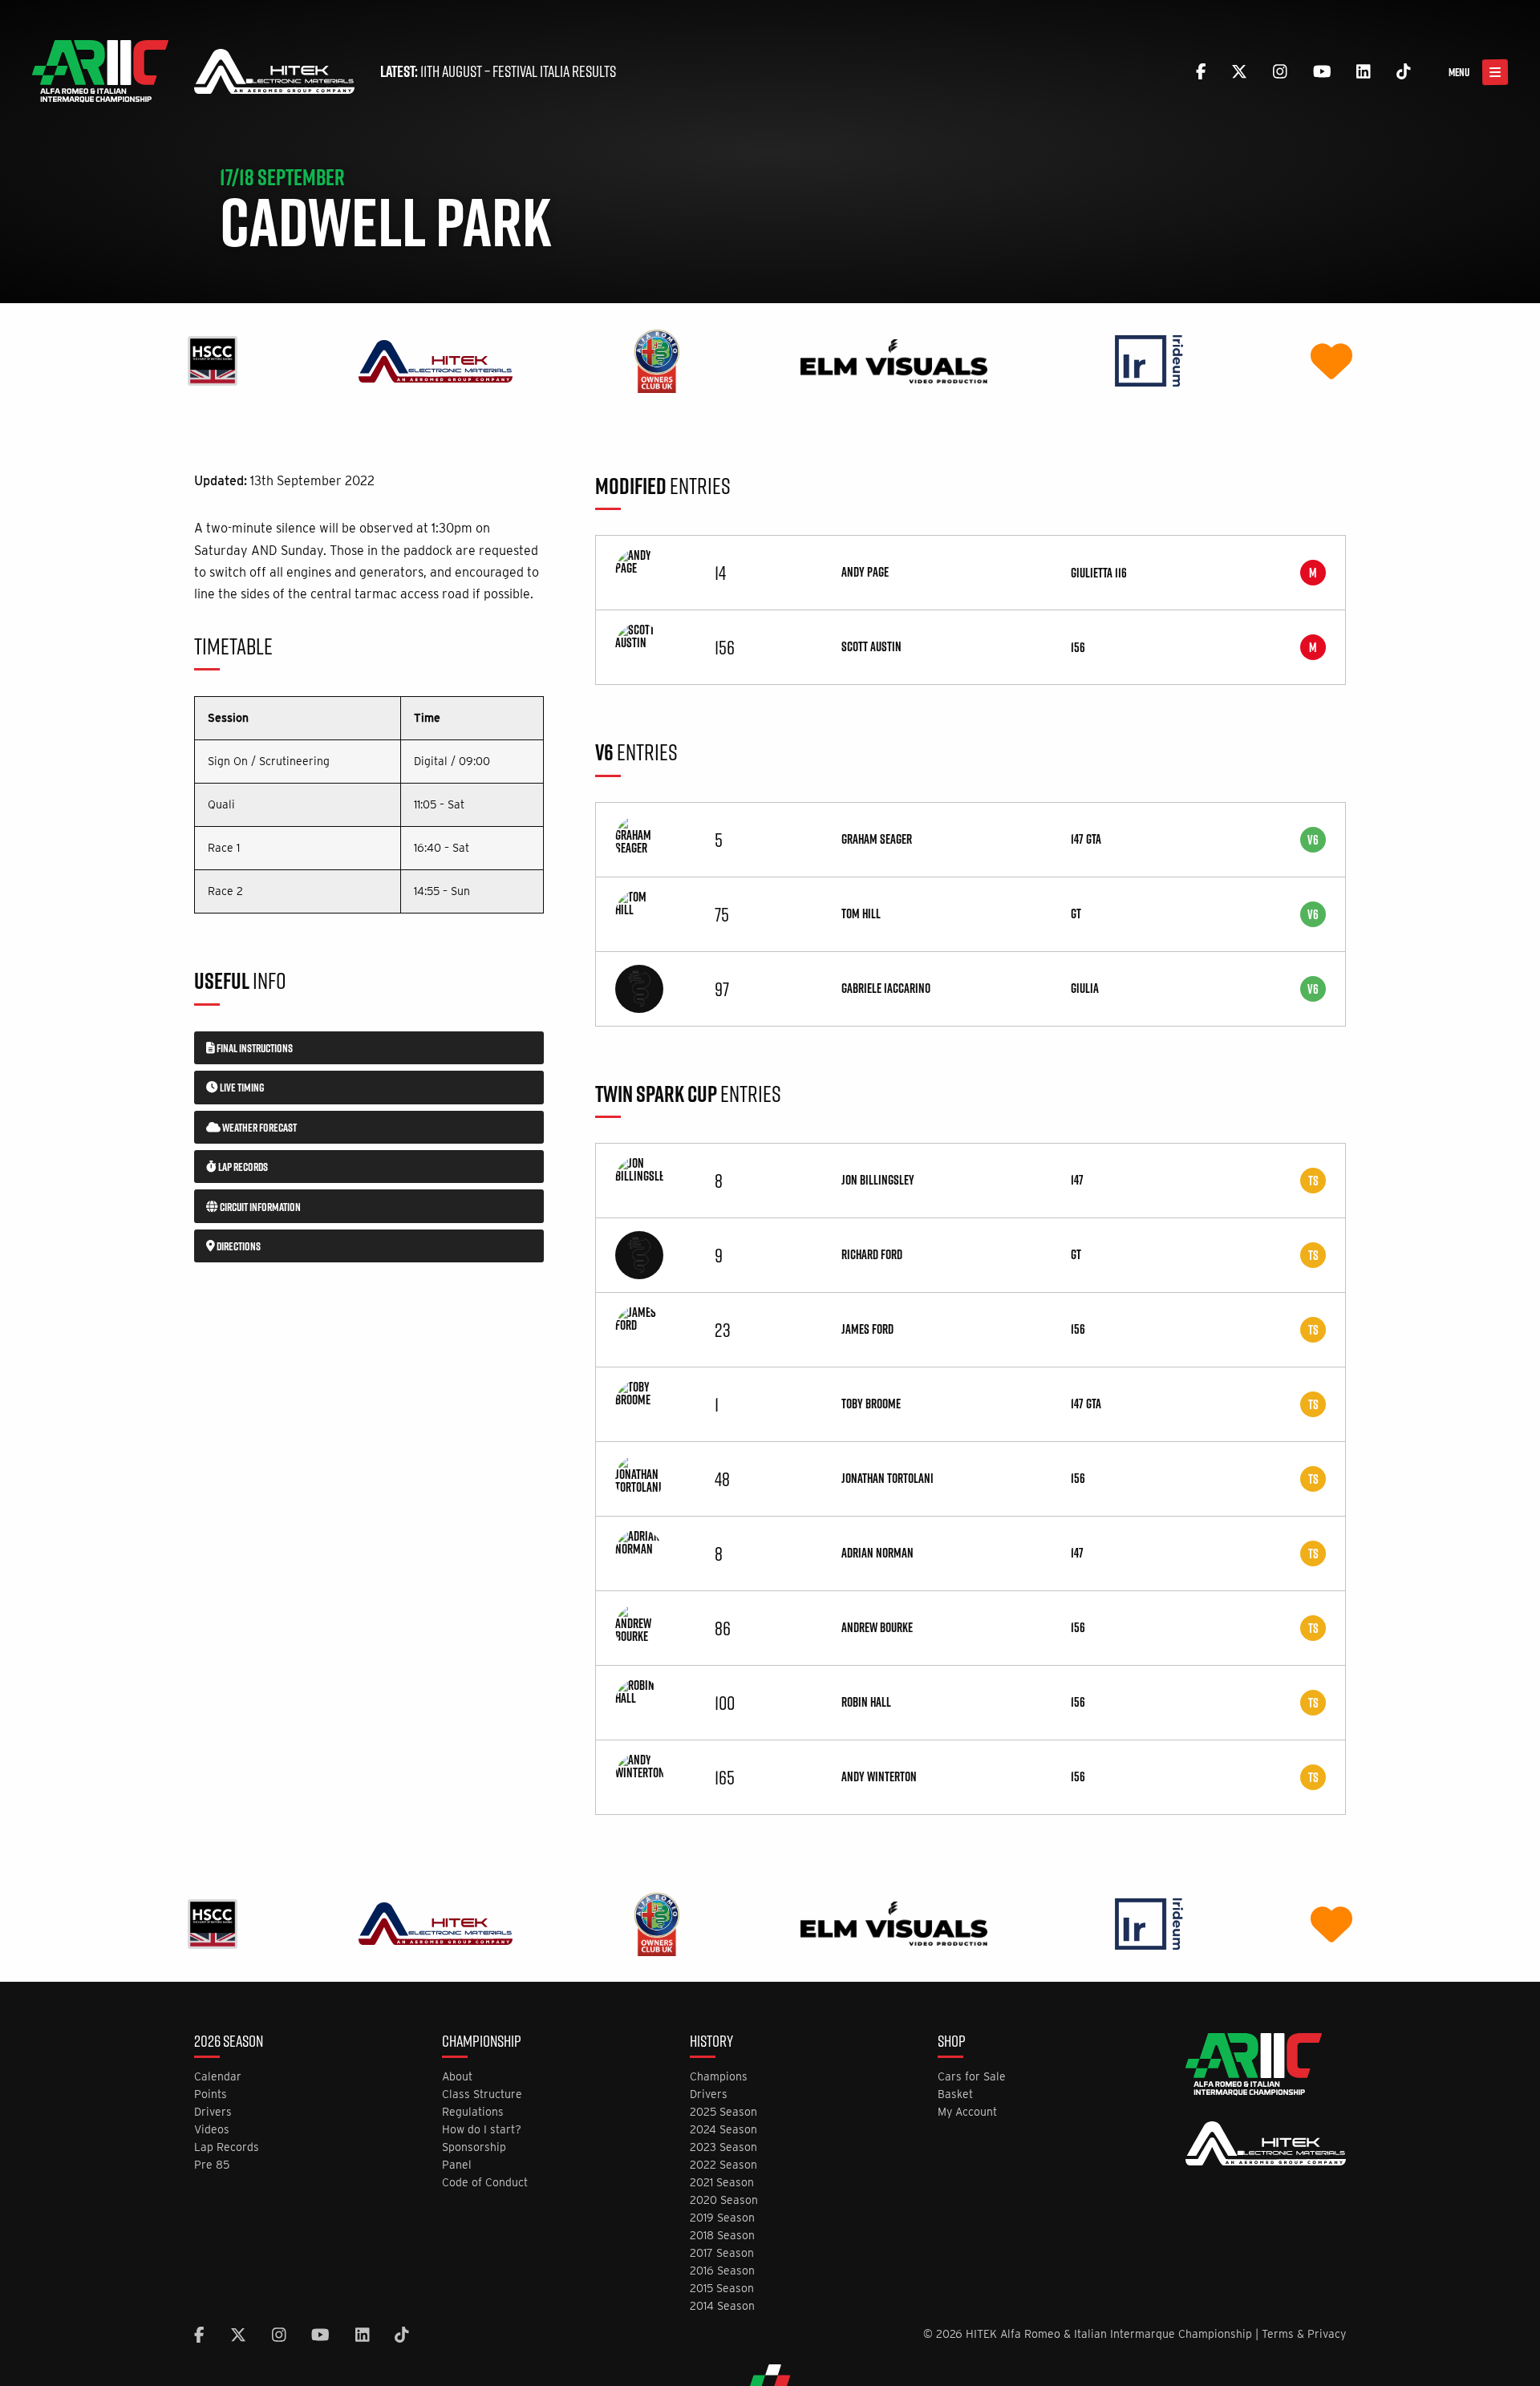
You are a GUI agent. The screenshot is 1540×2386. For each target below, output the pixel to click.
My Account (967, 2112)
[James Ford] (639, 1328)
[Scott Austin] (639, 646)
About (457, 2077)
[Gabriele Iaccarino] (639, 987)
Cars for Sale (972, 2077)
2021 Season (722, 2183)
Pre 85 (212, 2165)
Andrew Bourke (877, 1627)
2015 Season (722, 2289)
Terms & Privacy (1304, 2334)
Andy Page (865, 572)
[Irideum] (1149, 361)
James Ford (867, 1329)
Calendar (218, 2077)
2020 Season (724, 2200)
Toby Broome (871, 1404)
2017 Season (722, 2253)
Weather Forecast (259, 1127)
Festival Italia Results (554, 71)
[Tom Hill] (639, 913)
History (711, 2043)
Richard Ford (872, 1254)
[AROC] (656, 361)
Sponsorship (474, 2147)
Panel (457, 2165)
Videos (212, 2130)
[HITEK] (436, 361)
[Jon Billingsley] (639, 1179)
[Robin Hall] (639, 1701)
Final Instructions (254, 1047)
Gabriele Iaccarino (886, 988)
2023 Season (723, 2147)
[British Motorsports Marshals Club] (1331, 361)
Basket (955, 2094)
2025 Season (723, 2112)
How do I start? (482, 2130)
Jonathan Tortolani (888, 1478)
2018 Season (722, 2236)
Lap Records (242, 1167)
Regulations (473, 2112)
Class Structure (482, 2094)
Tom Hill (861, 913)
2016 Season (722, 2271)
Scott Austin (871, 646)
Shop (952, 2043)
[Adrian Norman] (639, 1552)
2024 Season (723, 2130)
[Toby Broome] (639, 1403)
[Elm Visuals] (894, 361)
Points (211, 2094)
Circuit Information (259, 1206)
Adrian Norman (877, 1553)
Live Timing (241, 1088)
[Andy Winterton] (639, 1776)
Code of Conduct (485, 2183)
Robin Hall (866, 1702)
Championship (482, 2043)
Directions (238, 1246)
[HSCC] (213, 361)
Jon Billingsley (878, 1180)
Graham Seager (877, 839)
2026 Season (229, 2043)
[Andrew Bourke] (639, 1626)
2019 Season (722, 2218)
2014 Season (722, 2306)
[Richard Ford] (639, 1254)
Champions (719, 2077)
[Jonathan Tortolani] (639, 1477)
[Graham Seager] (639, 838)
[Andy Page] (639, 571)
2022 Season (723, 2165)
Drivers (213, 2112)
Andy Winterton (879, 1776)
